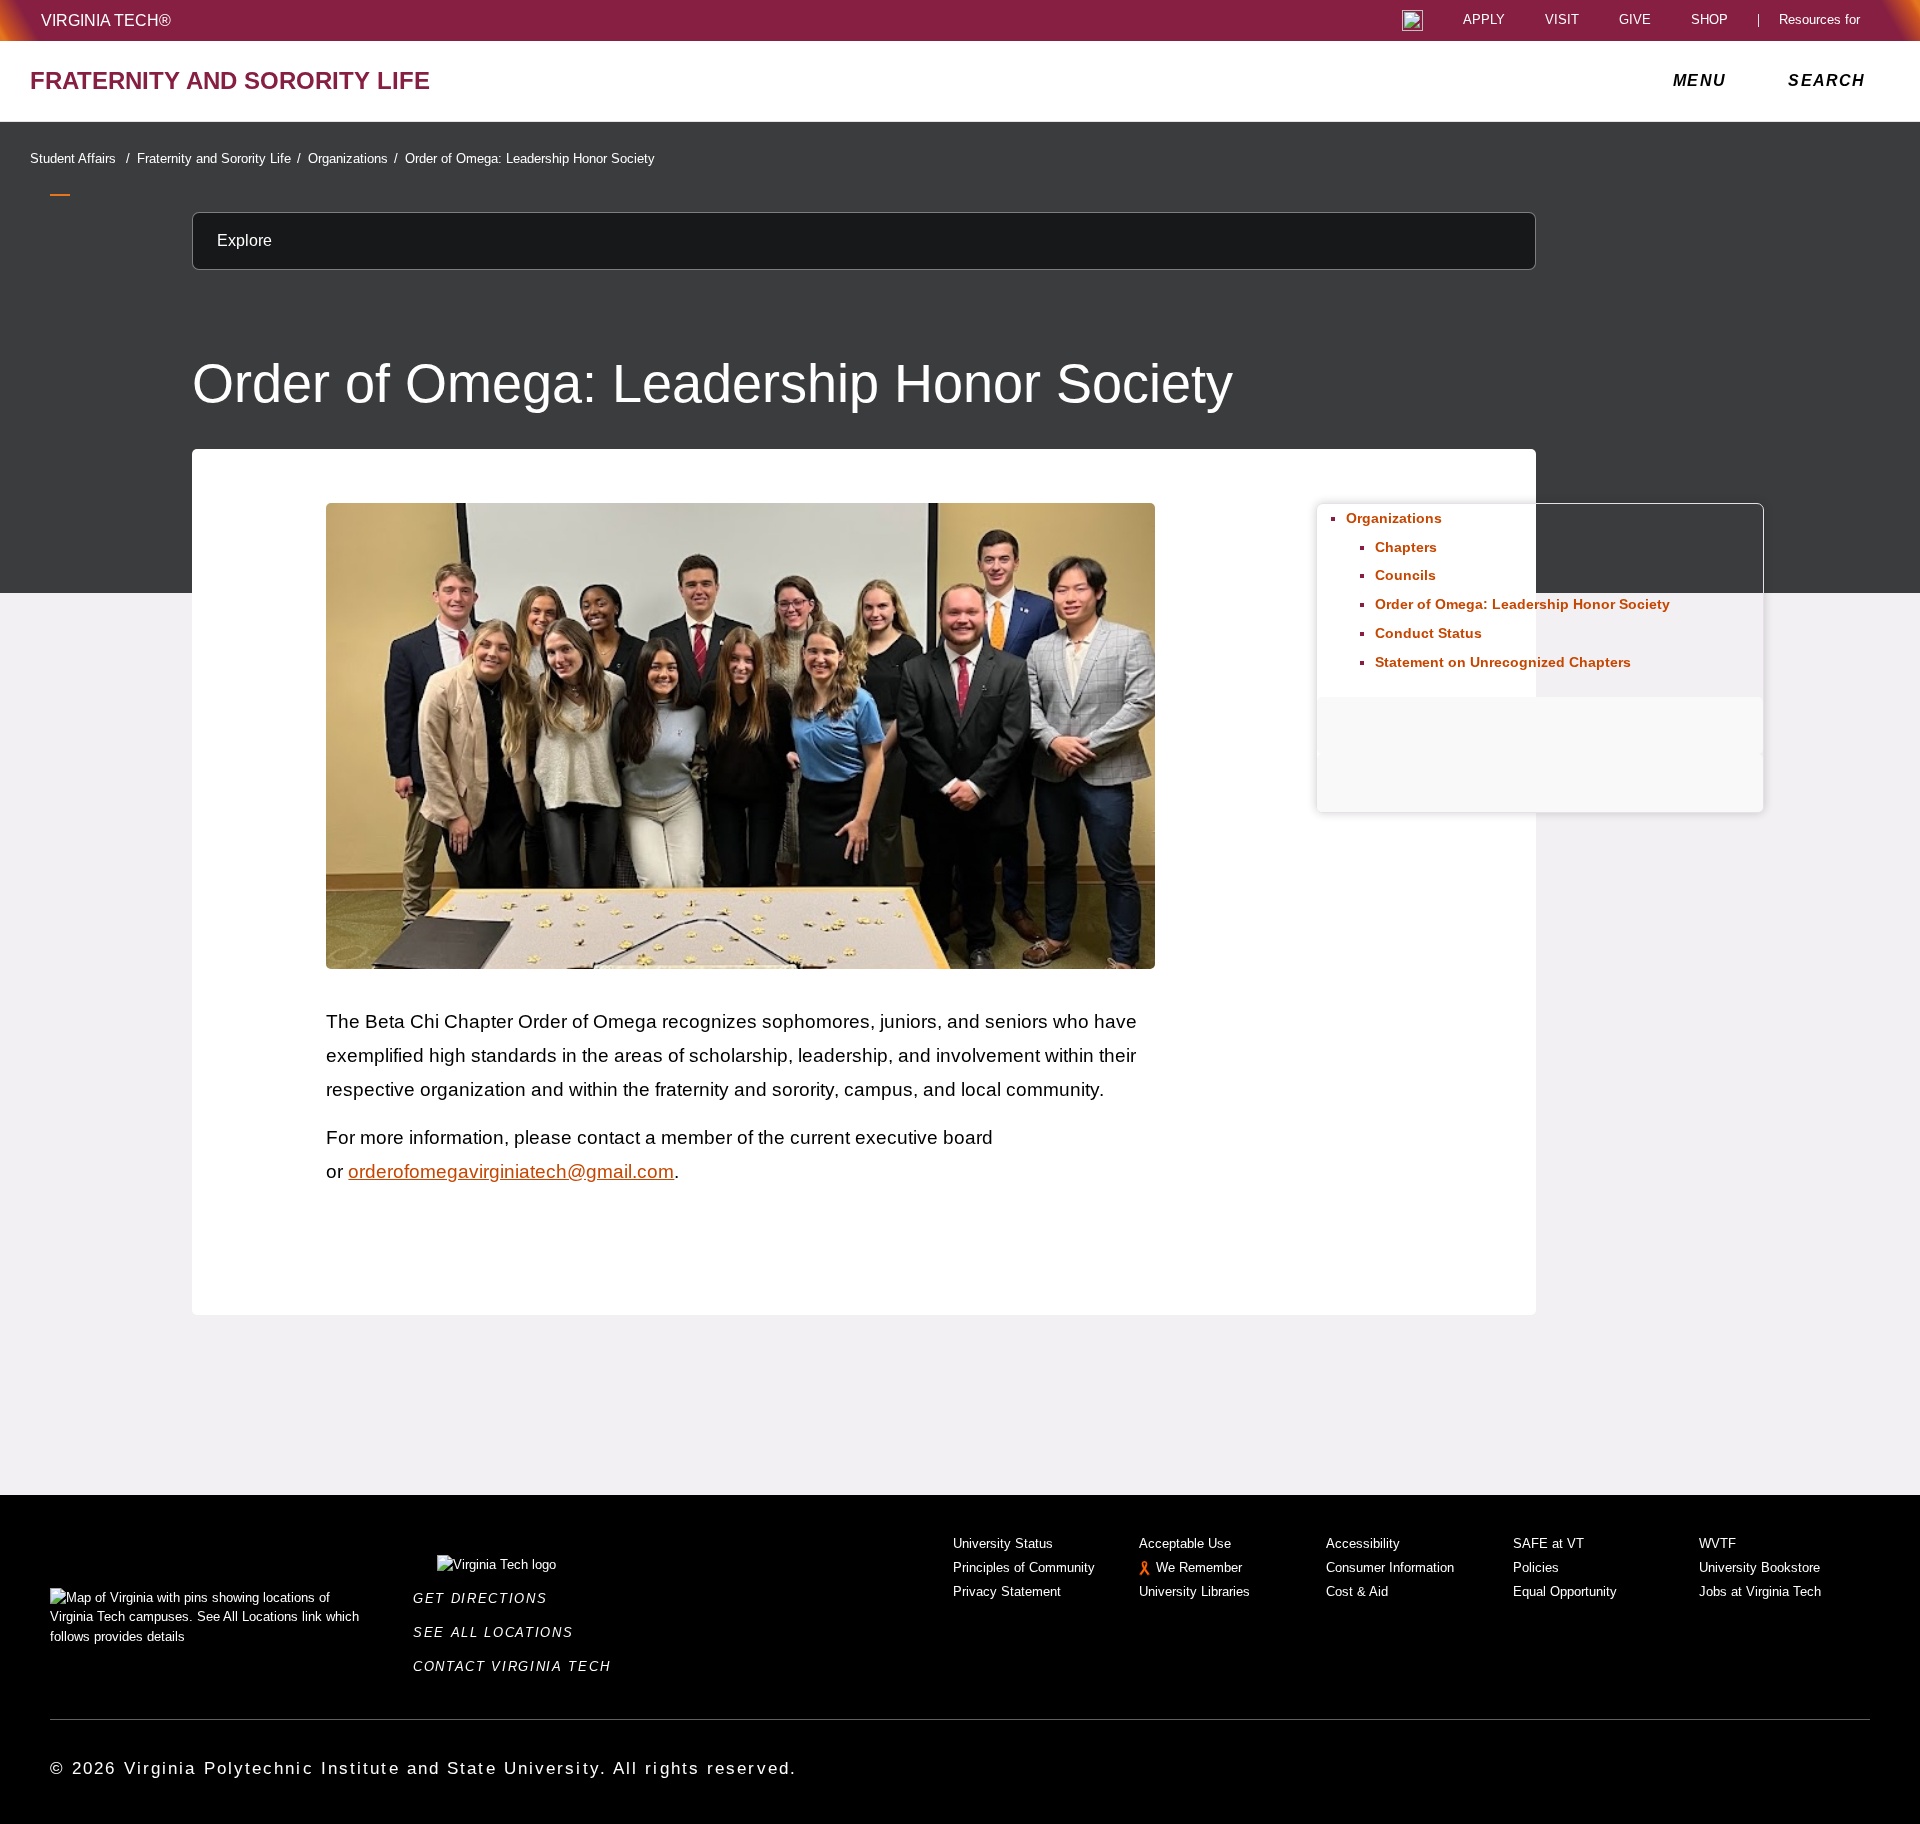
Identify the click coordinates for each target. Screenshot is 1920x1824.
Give (1635, 20)
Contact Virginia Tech (517, 1666)
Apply (1484, 20)
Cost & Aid (1357, 1591)
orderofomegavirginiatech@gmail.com (511, 1171)
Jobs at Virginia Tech (1760, 1591)
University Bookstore (1759, 1567)
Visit (1562, 20)
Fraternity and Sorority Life (219, 158)
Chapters (1406, 547)
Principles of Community (1024, 1567)
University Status (1003, 1543)
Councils (1405, 575)
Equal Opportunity (1565, 1591)
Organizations (353, 158)
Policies (1536, 1567)
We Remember (1199, 1567)
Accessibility (1363, 1543)
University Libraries (1194, 1591)
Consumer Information (1390, 1567)
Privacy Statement (1007, 1591)
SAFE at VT (1548, 1543)
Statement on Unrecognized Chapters (1503, 662)
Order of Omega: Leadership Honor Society (530, 158)
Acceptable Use (1185, 1543)
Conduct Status (1428, 633)
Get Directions (486, 1598)
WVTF (1717, 1543)
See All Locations (499, 1632)
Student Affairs (80, 158)
